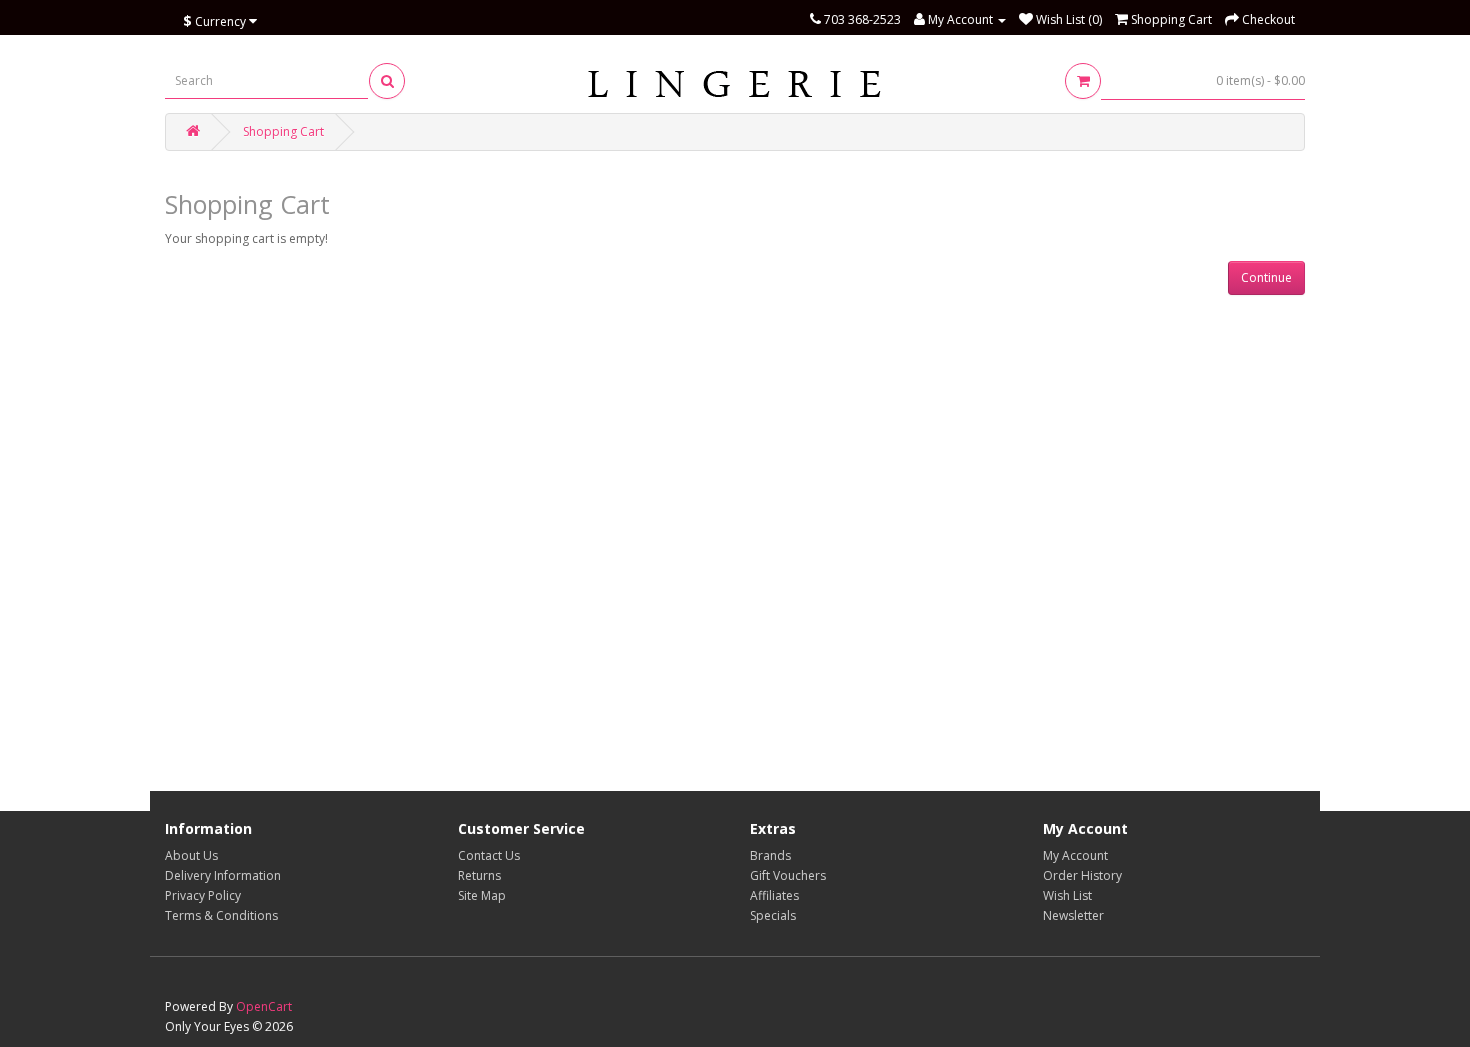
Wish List (1067, 895)
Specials (773, 915)
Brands (770, 855)
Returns (479, 875)
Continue (1266, 277)
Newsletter (1073, 915)
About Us (191, 855)
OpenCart (264, 1006)
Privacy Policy (203, 895)
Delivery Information (223, 875)
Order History (1082, 875)
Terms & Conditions (221, 915)
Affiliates (774, 895)
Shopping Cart (283, 131)
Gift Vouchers (788, 875)
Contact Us (489, 855)
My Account (1075, 855)
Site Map (482, 895)
